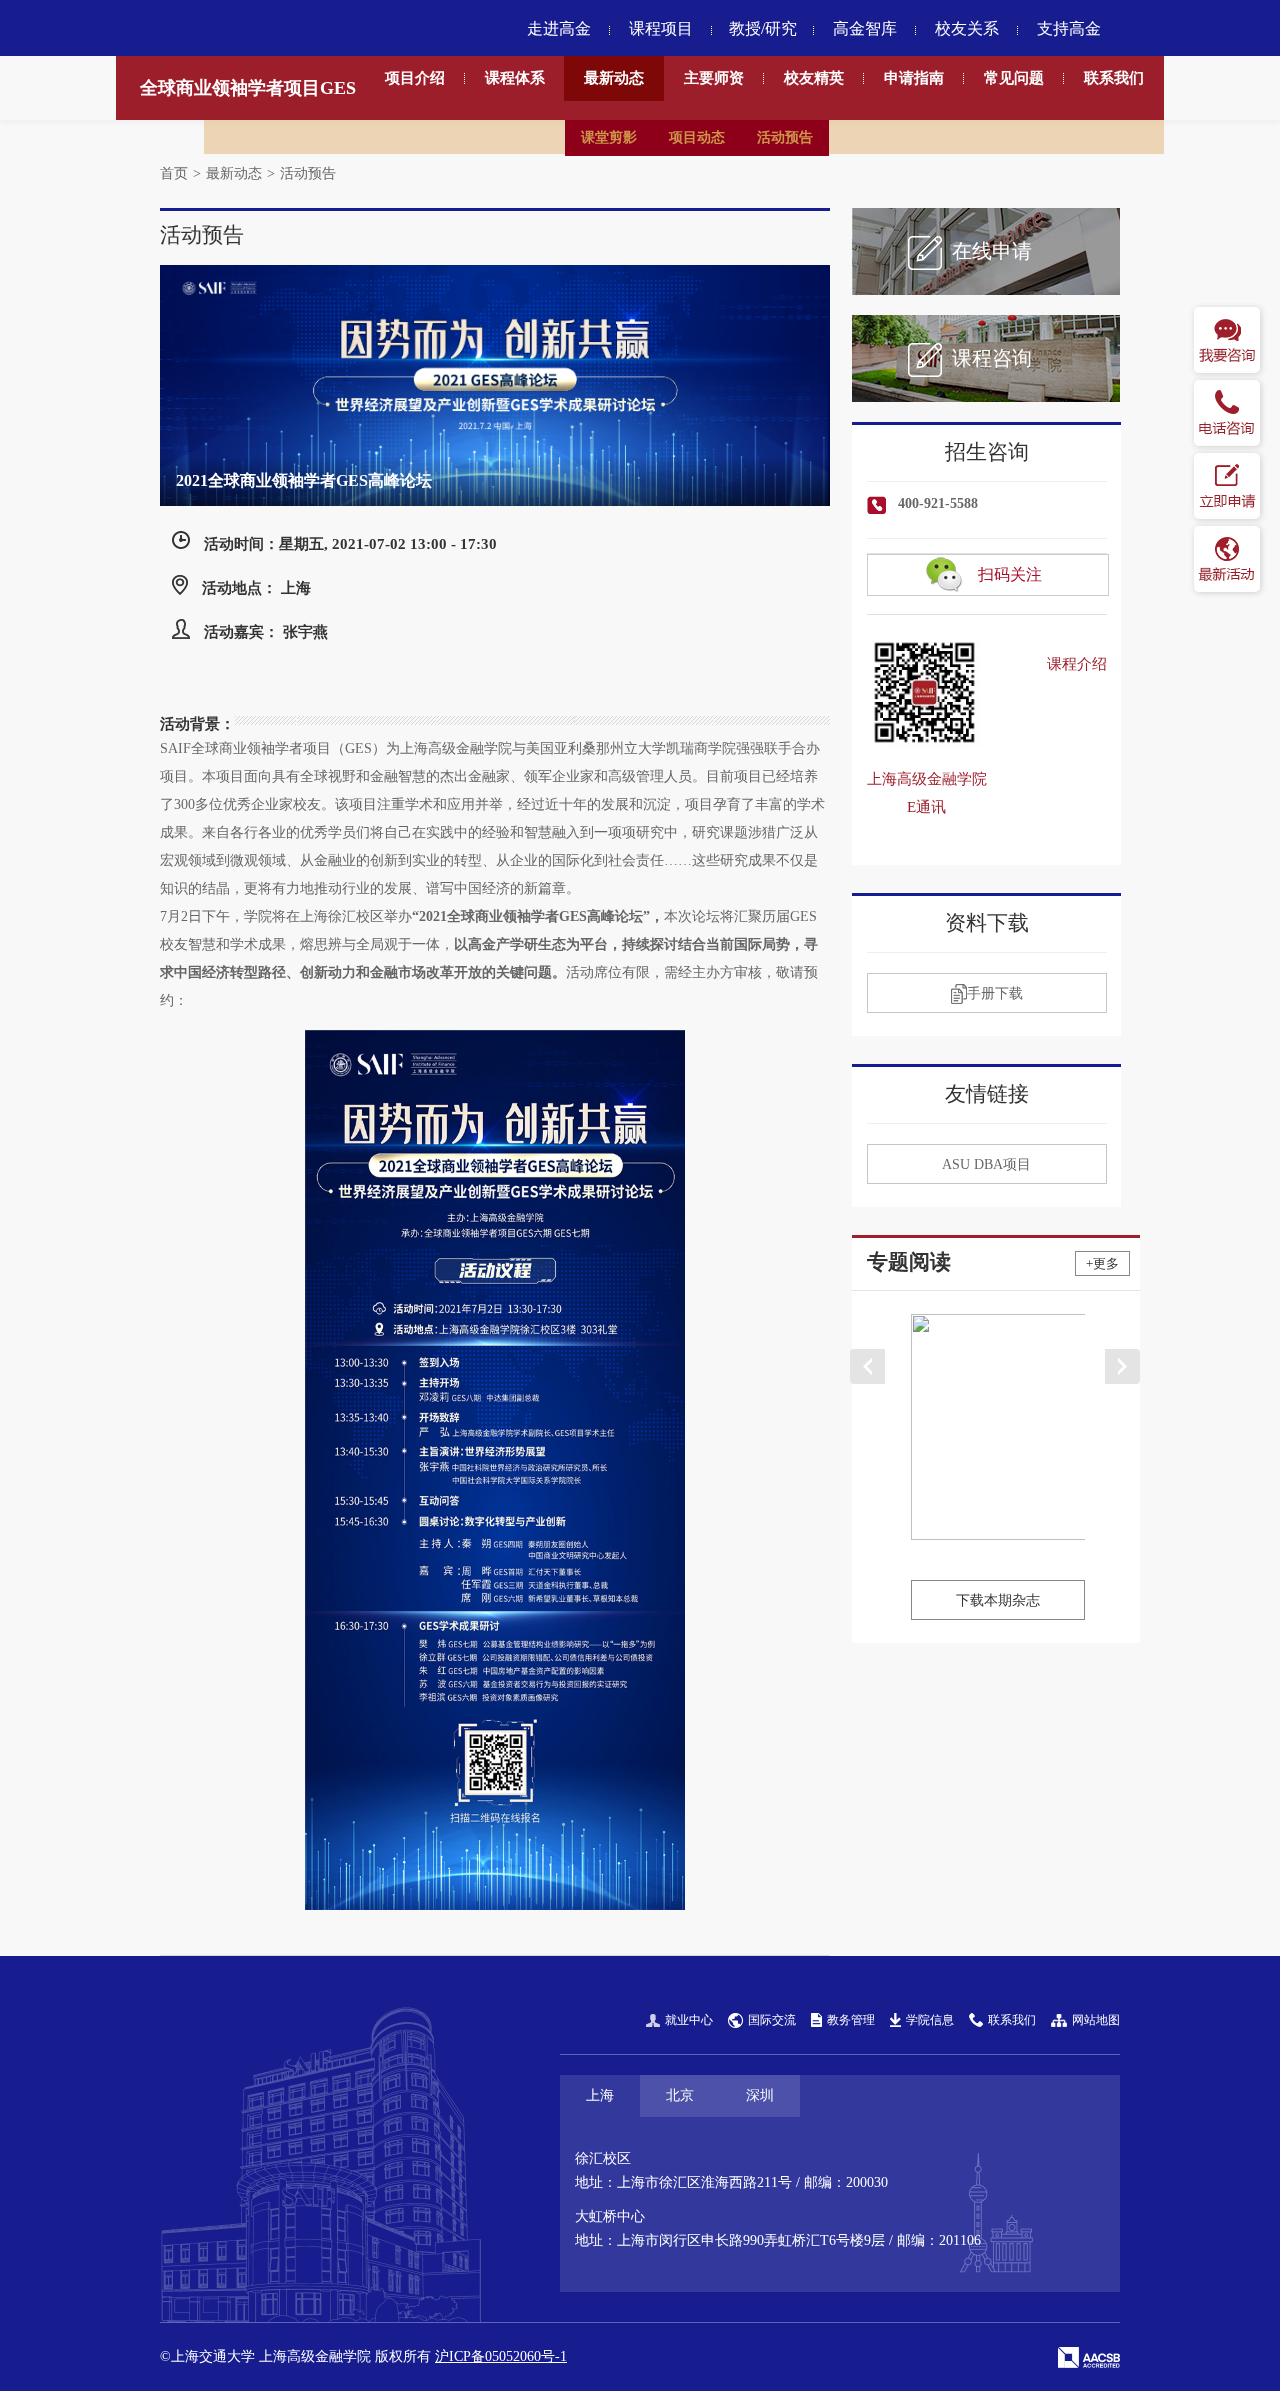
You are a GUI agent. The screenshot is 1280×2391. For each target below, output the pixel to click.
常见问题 (1014, 78)
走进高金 (559, 28)
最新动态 (614, 78)
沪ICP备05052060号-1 (501, 2356)
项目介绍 (415, 78)
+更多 (1102, 1263)
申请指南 (914, 78)
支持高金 (1069, 28)
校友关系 (967, 28)
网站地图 (1096, 2020)
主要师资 (714, 78)
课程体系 (515, 78)
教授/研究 (763, 28)
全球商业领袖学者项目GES (248, 88)
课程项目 (661, 28)
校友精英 (814, 78)
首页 (174, 173)
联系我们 (1114, 78)
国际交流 (772, 2020)
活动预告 (785, 137)
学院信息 (930, 2020)
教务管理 (851, 2020)
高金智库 (865, 28)
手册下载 (995, 993)
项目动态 (697, 137)
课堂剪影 (609, 137)
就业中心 (689, 2020)
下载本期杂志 (998, 1600)
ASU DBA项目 (986, 1164)
